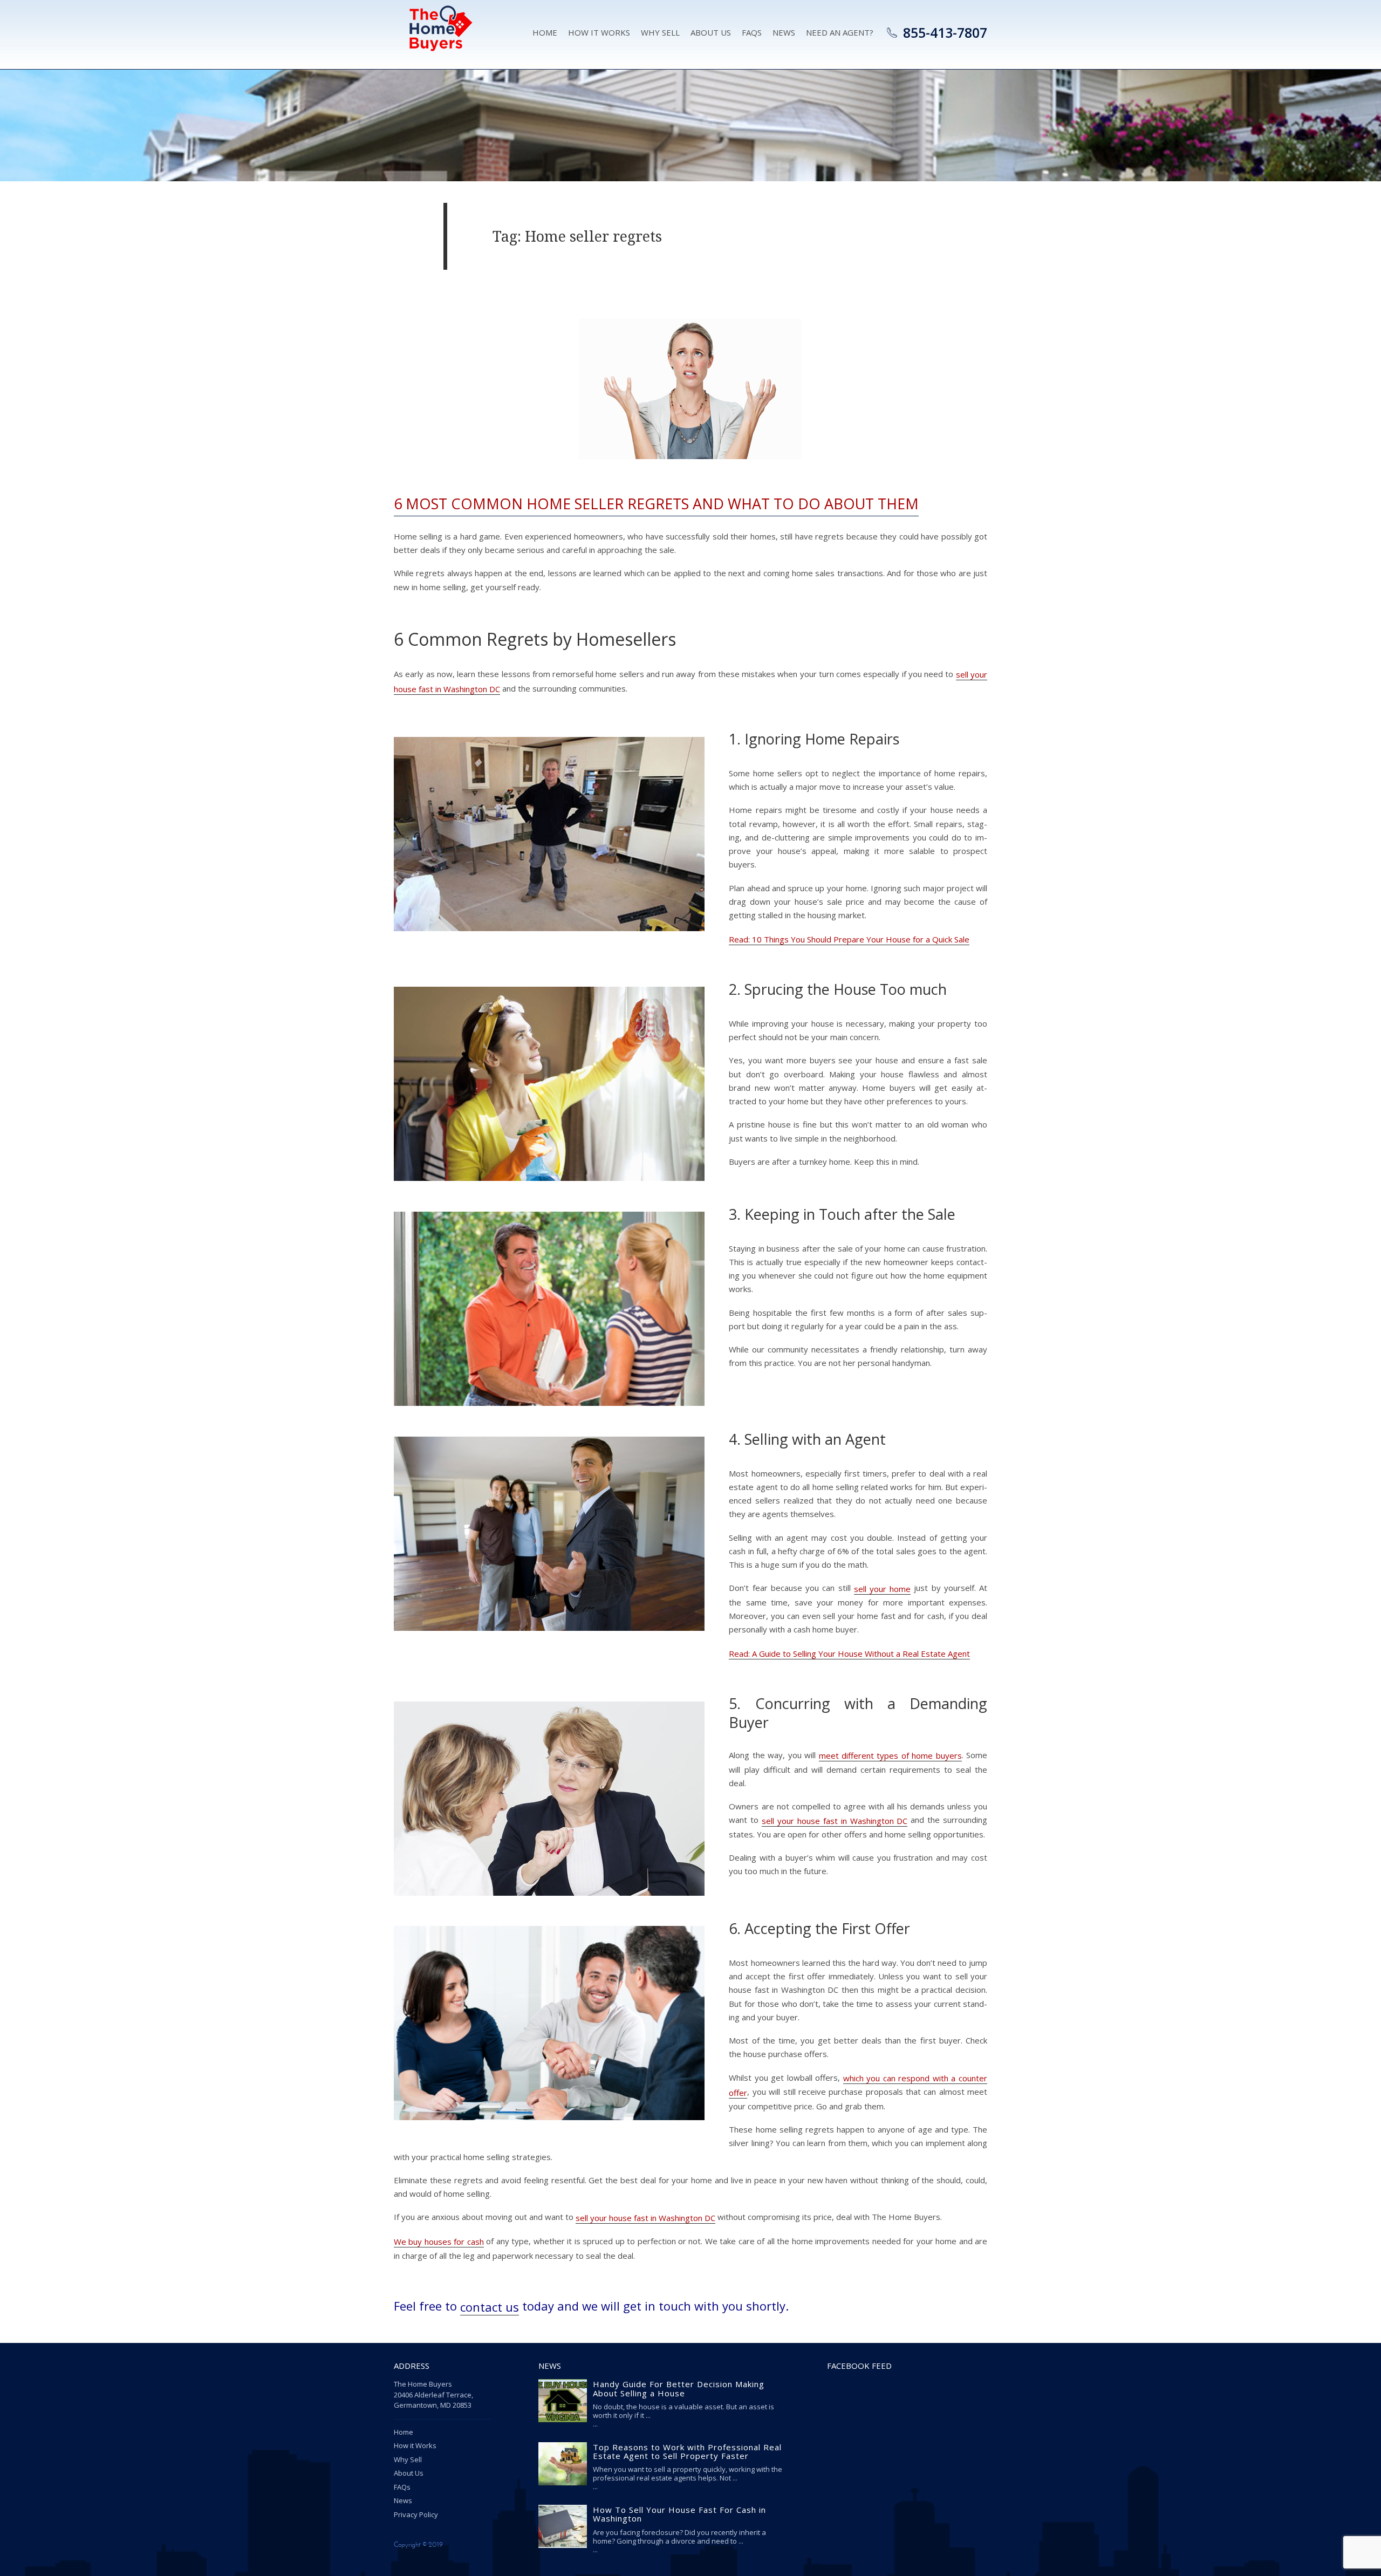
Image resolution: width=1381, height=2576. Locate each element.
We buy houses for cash (439, 2242)
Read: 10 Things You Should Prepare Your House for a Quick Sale (849, 939)
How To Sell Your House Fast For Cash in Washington (679, 2514)
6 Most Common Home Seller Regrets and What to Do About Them (656, 504)
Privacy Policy (416, 2514)
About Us (711, 32)
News (784, 32)
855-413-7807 (945, 32)
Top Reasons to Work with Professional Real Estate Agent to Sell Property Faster (687, 2451)
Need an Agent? (840, 32)
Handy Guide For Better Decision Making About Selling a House (679, 2389)
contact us (490, 2307)
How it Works (599, 32)
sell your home (882, 1589)
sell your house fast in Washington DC (835, 1821)
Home (545, 32)
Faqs (752, 32)
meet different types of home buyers (890, 1755)
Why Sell (660, 32)
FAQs (402, 2487)
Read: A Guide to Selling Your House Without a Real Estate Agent (849, 1653)
